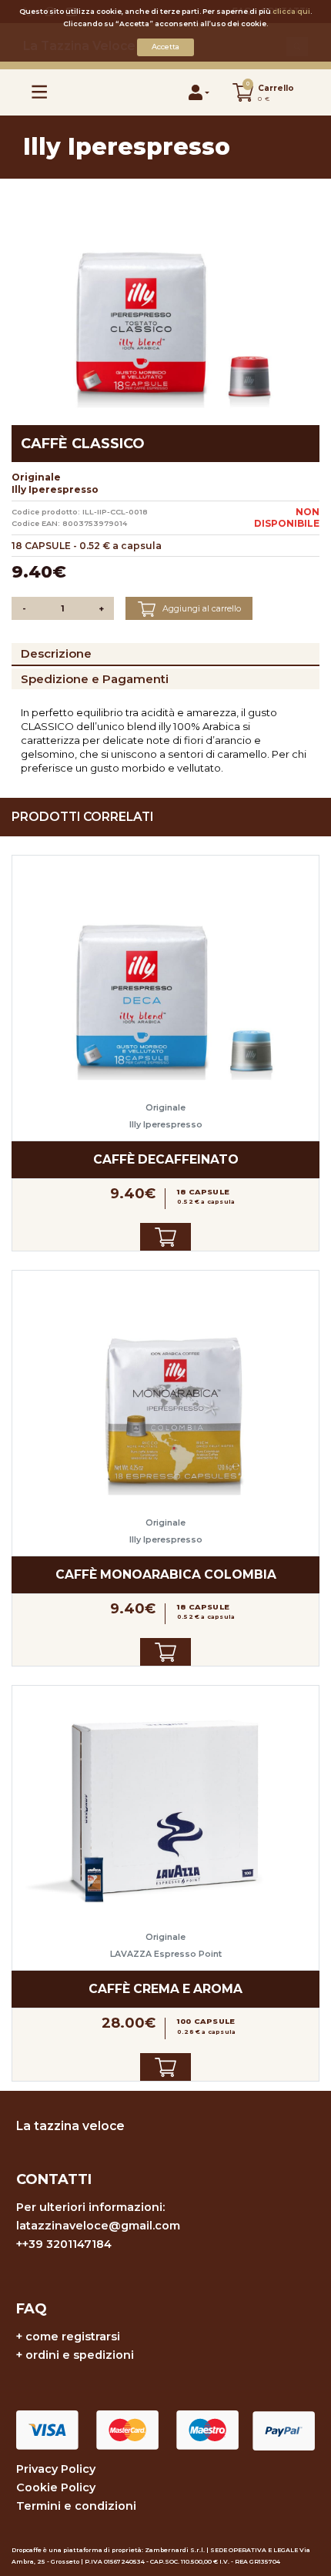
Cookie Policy (56, 2487)
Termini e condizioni (76, 2506)
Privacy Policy (56, 2469)
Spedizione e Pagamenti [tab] (95, 679)
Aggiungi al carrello (201, 608)
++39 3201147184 (64, 2244)
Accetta (165, 47)
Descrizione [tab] (56, 653)
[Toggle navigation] (40, 92)
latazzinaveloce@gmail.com (98, 2226)
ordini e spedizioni (80, 2355)
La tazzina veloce (70, 2126)
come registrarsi (73, 2336)
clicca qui (291, 11)
